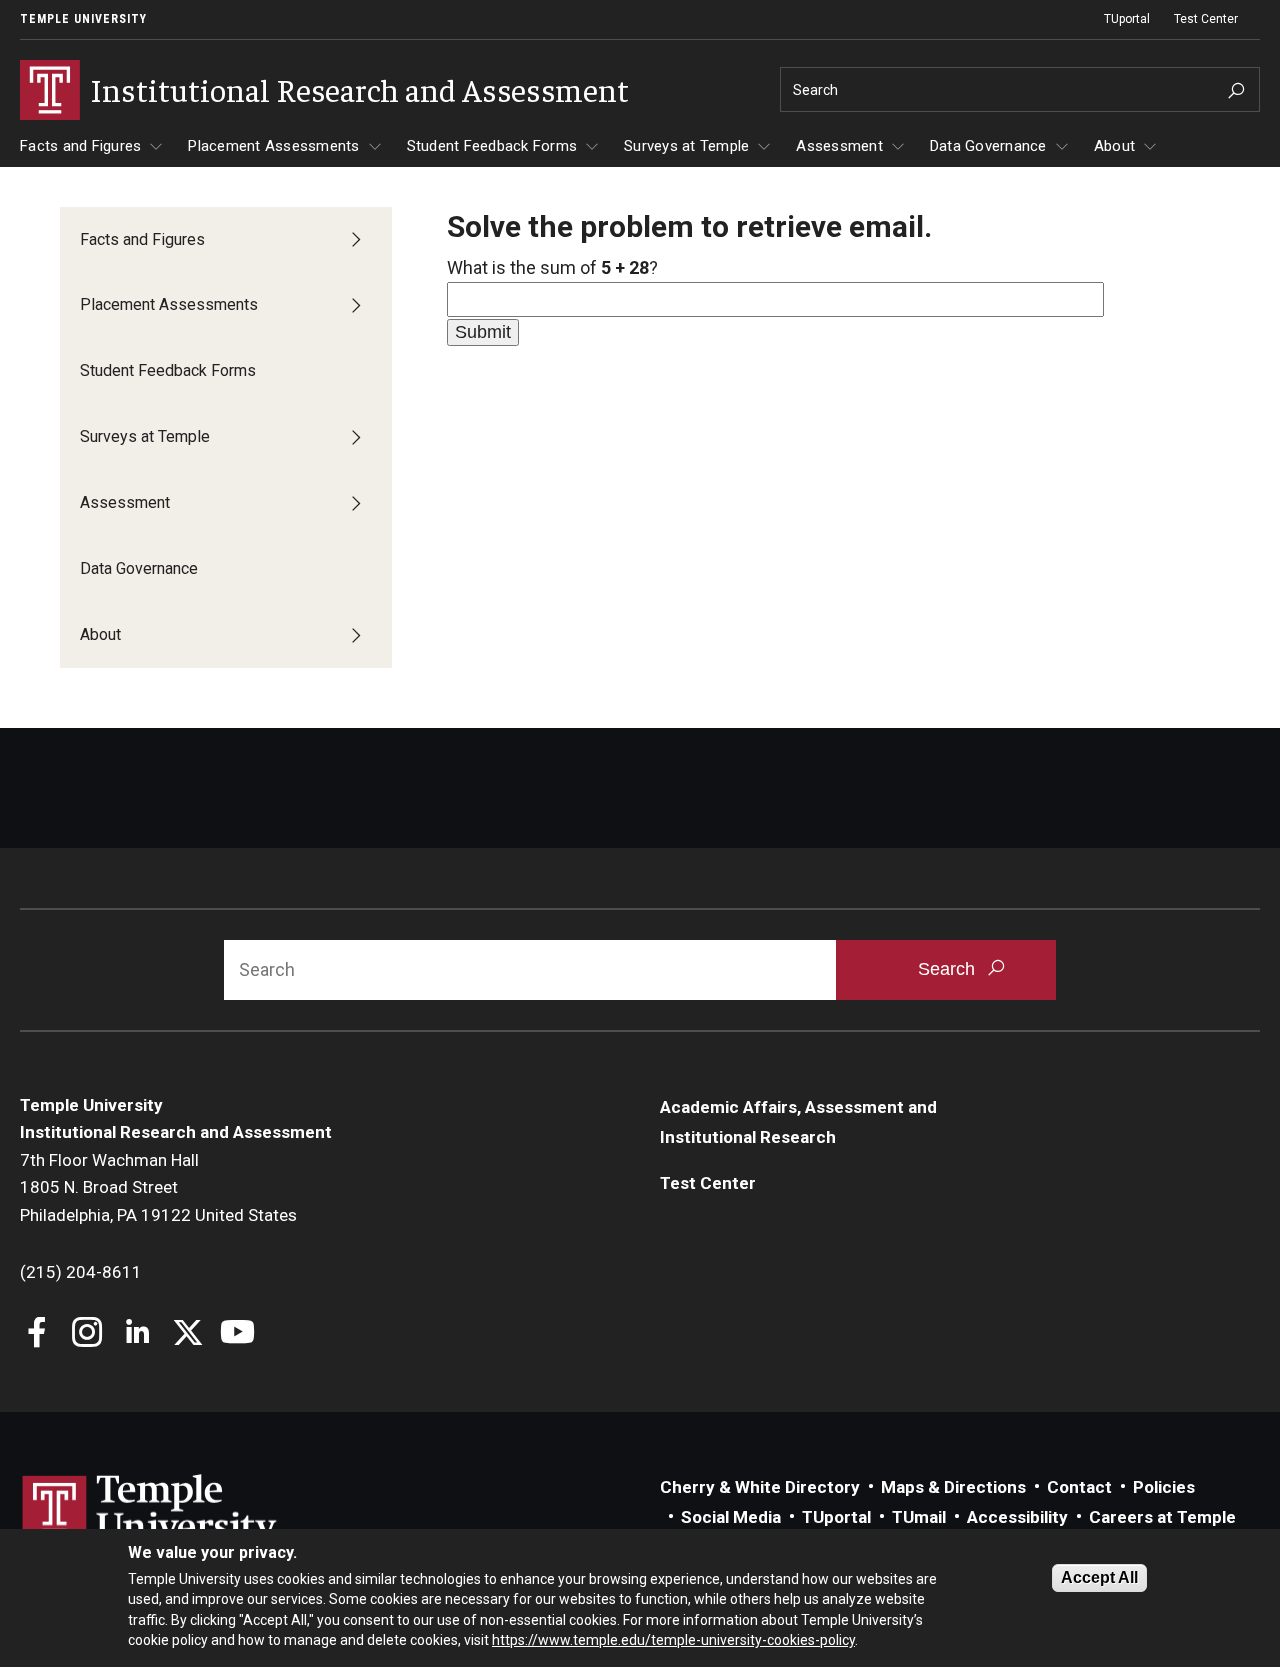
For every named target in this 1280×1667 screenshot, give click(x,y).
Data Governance (988, 146)
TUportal (1127, 19)
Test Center (1206, 19)
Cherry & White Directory (760, 1487)
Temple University (83, 19)
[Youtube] (237, 1334)
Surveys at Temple (686, 146)
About (1114, 146)
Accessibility (1017, 1517)
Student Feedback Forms (492, 146)
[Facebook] (37, 1334)
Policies (1164, 1487)
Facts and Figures (80, 146)
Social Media (731, 1517)
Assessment (839, 146)
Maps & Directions (953, 1487)
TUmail (919, 1517)
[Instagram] (87, 1334)
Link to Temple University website (150, 1512)
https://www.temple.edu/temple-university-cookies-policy (673, 1640)
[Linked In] (137, 1334)
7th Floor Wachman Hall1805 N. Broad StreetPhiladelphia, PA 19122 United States (158, 1187)
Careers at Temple (1162, 1517)
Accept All (1099, 1577)
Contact (1079, 1487)
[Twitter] (187, 1334)
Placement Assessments (273, 146)
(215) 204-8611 (81, 1272)
